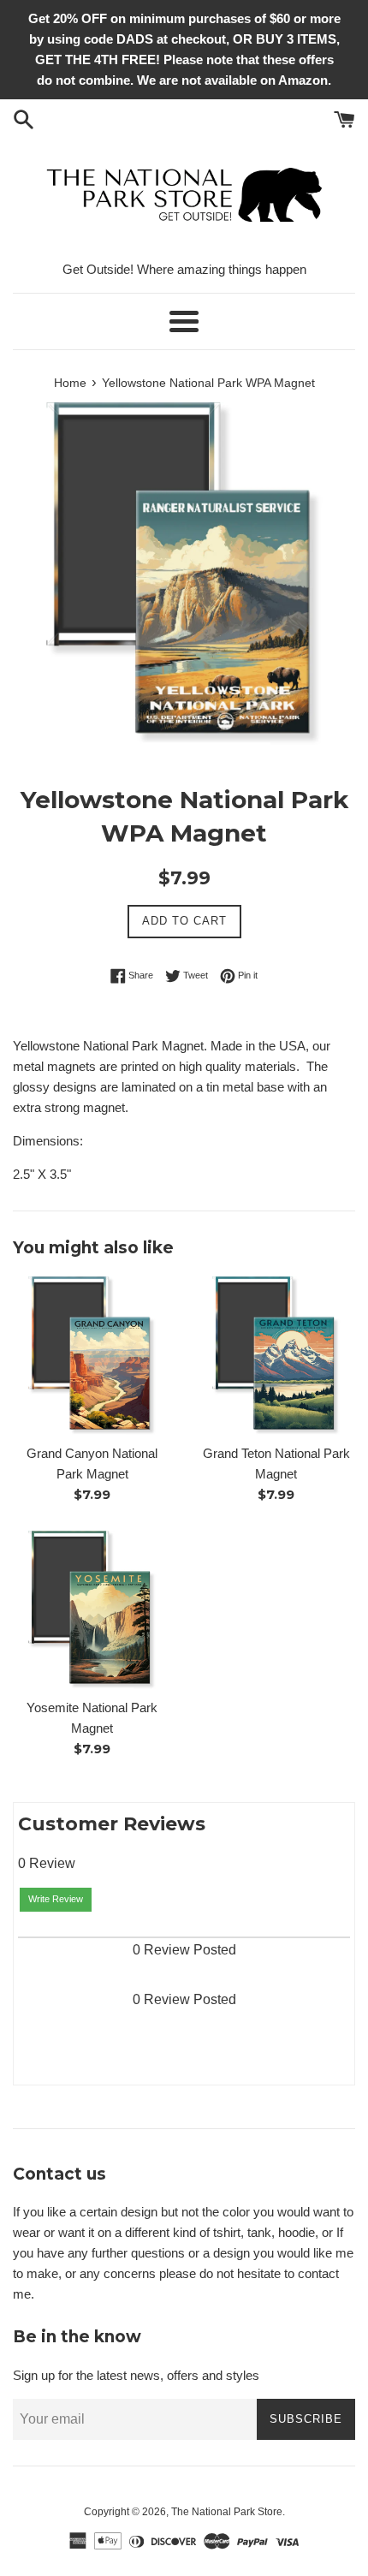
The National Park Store (227, 2512)
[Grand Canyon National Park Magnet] (92, 1356)
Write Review (56, 1899)
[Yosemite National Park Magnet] (92, 1610)
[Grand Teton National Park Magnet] (276, 1356)
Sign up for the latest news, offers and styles (136, 2375)
